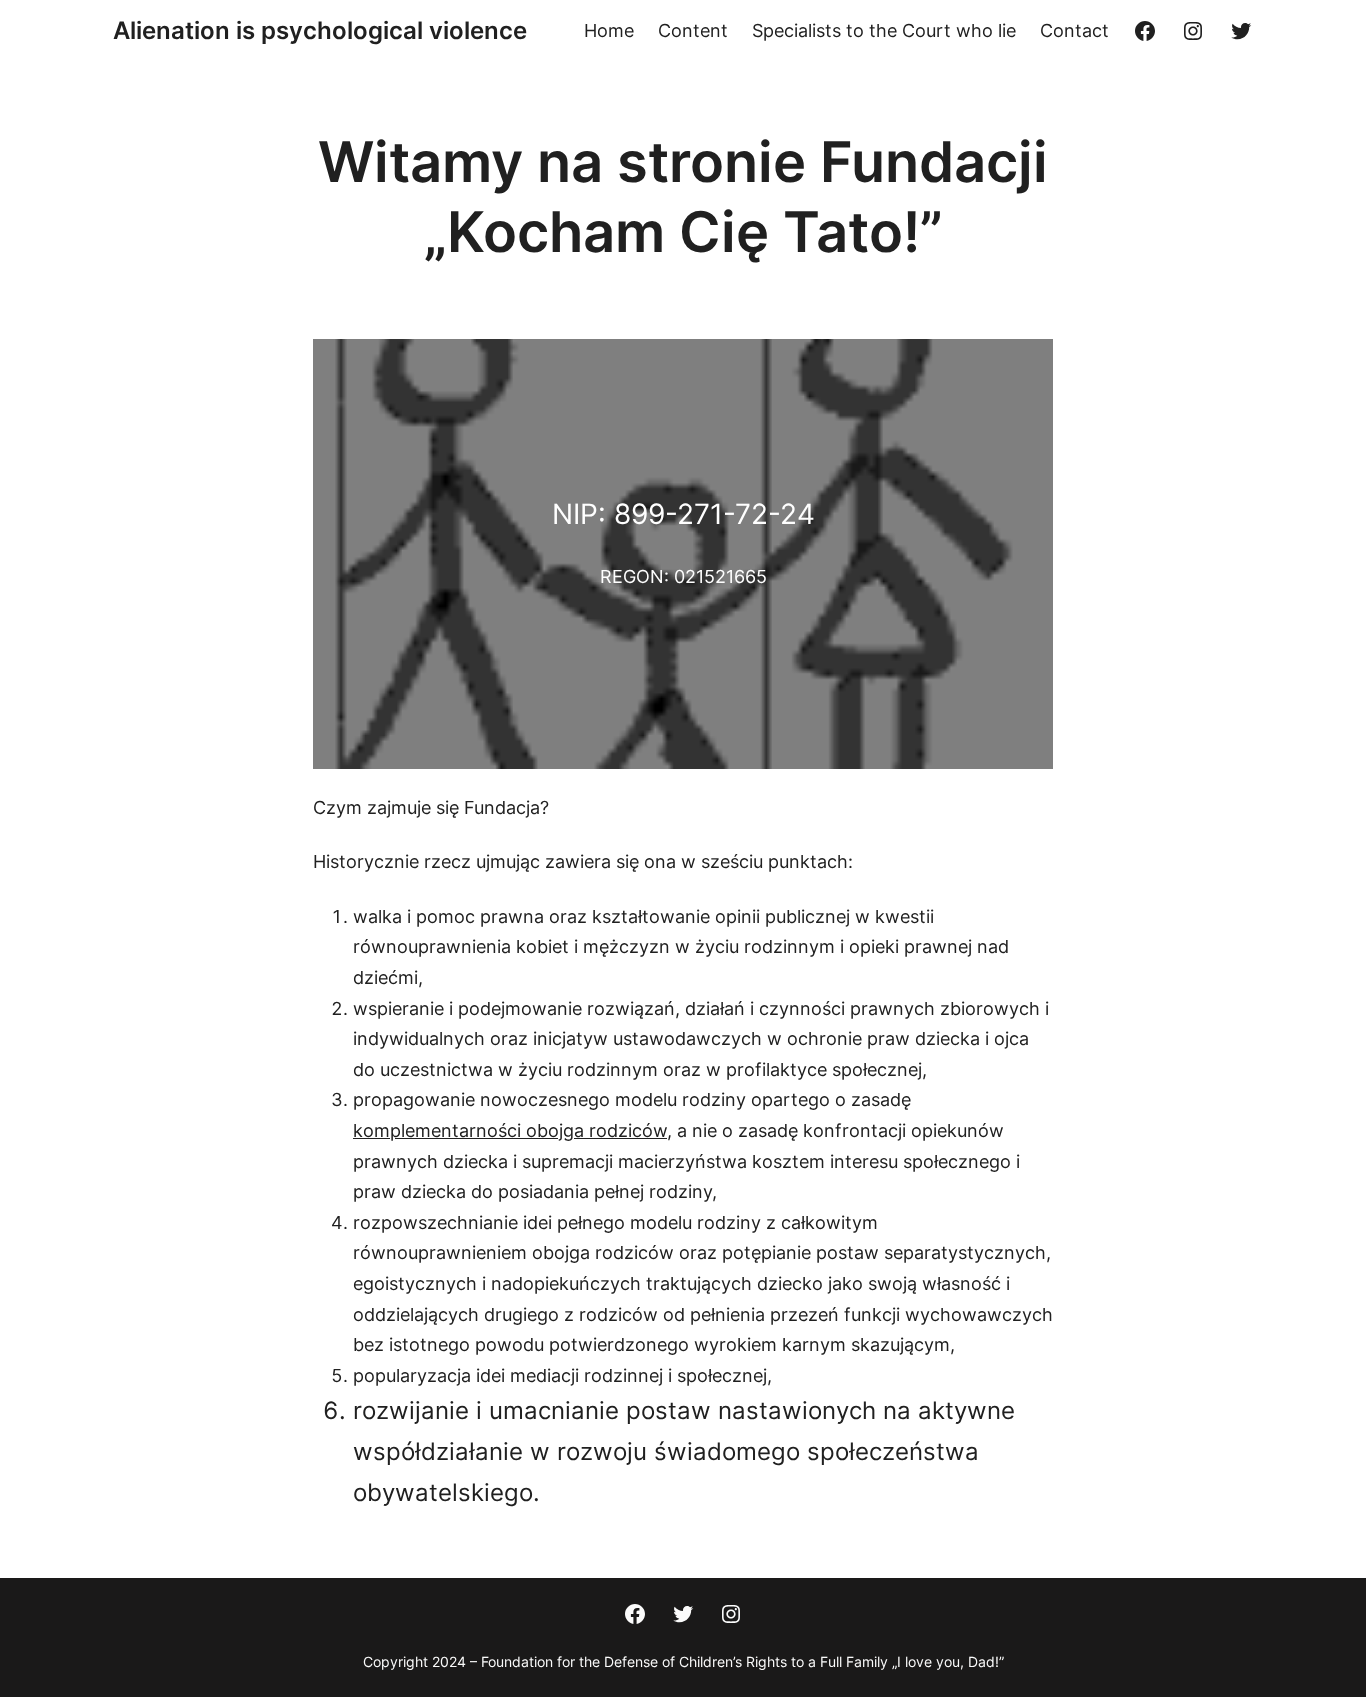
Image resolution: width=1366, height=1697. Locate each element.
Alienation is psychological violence (320, 30)
